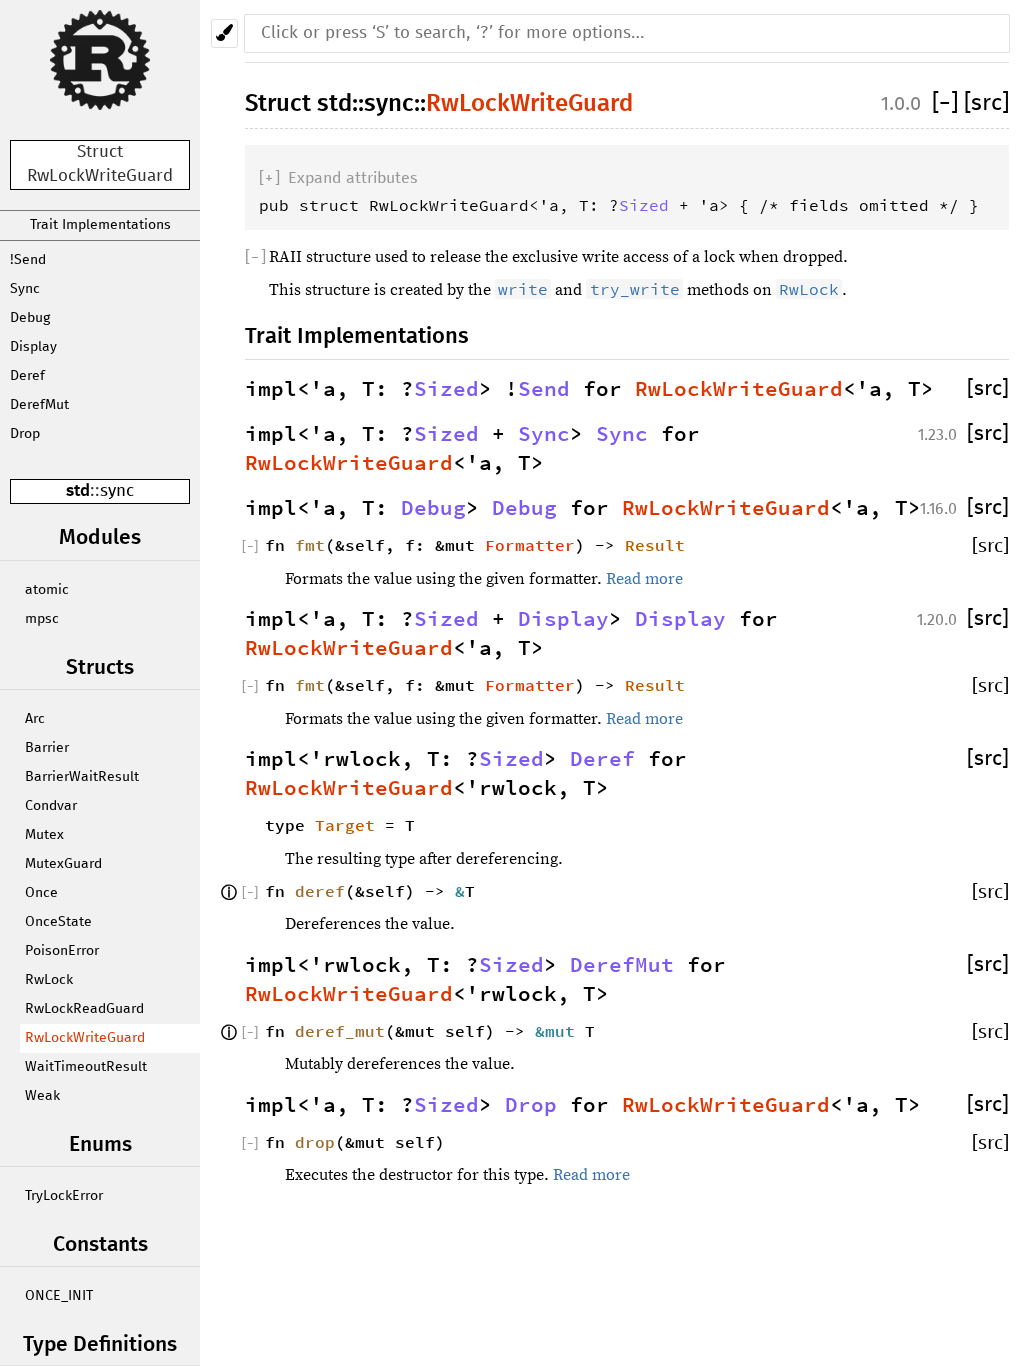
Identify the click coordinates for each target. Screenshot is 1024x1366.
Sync (25, 289)
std (78, 491)
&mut (560, 1031)
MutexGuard (63, 864)
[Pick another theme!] (224, 33)
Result (655, 545)
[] (948, 103)
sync (117, 491)
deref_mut (340, 1031)
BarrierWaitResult (82, 777)
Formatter (530, 545)
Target (345, 825)
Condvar (51, 806)
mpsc (42, 619)
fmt (310, 545)
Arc (35, 719)
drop (315, 1142)
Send (544, 389)
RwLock (49, 980)
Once (41, 893)
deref (320, 891)
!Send (28, 260)
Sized (644, 205)
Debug (30, 318)
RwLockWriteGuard (85, 1038)
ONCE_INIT (59, 1296)
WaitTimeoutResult (86, 1067)
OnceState (58, 922)
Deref (27, 376)
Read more (644, 579)
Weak (42, 1096)
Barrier (47, 748)
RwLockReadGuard (84, 1009)
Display (33, 347)
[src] (986, 103)
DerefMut (39, 405)
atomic (47, 590)
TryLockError (64, 1196)
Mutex (44, 835)
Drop (25, 434)
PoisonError (62, 951)
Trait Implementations (100, 225)
